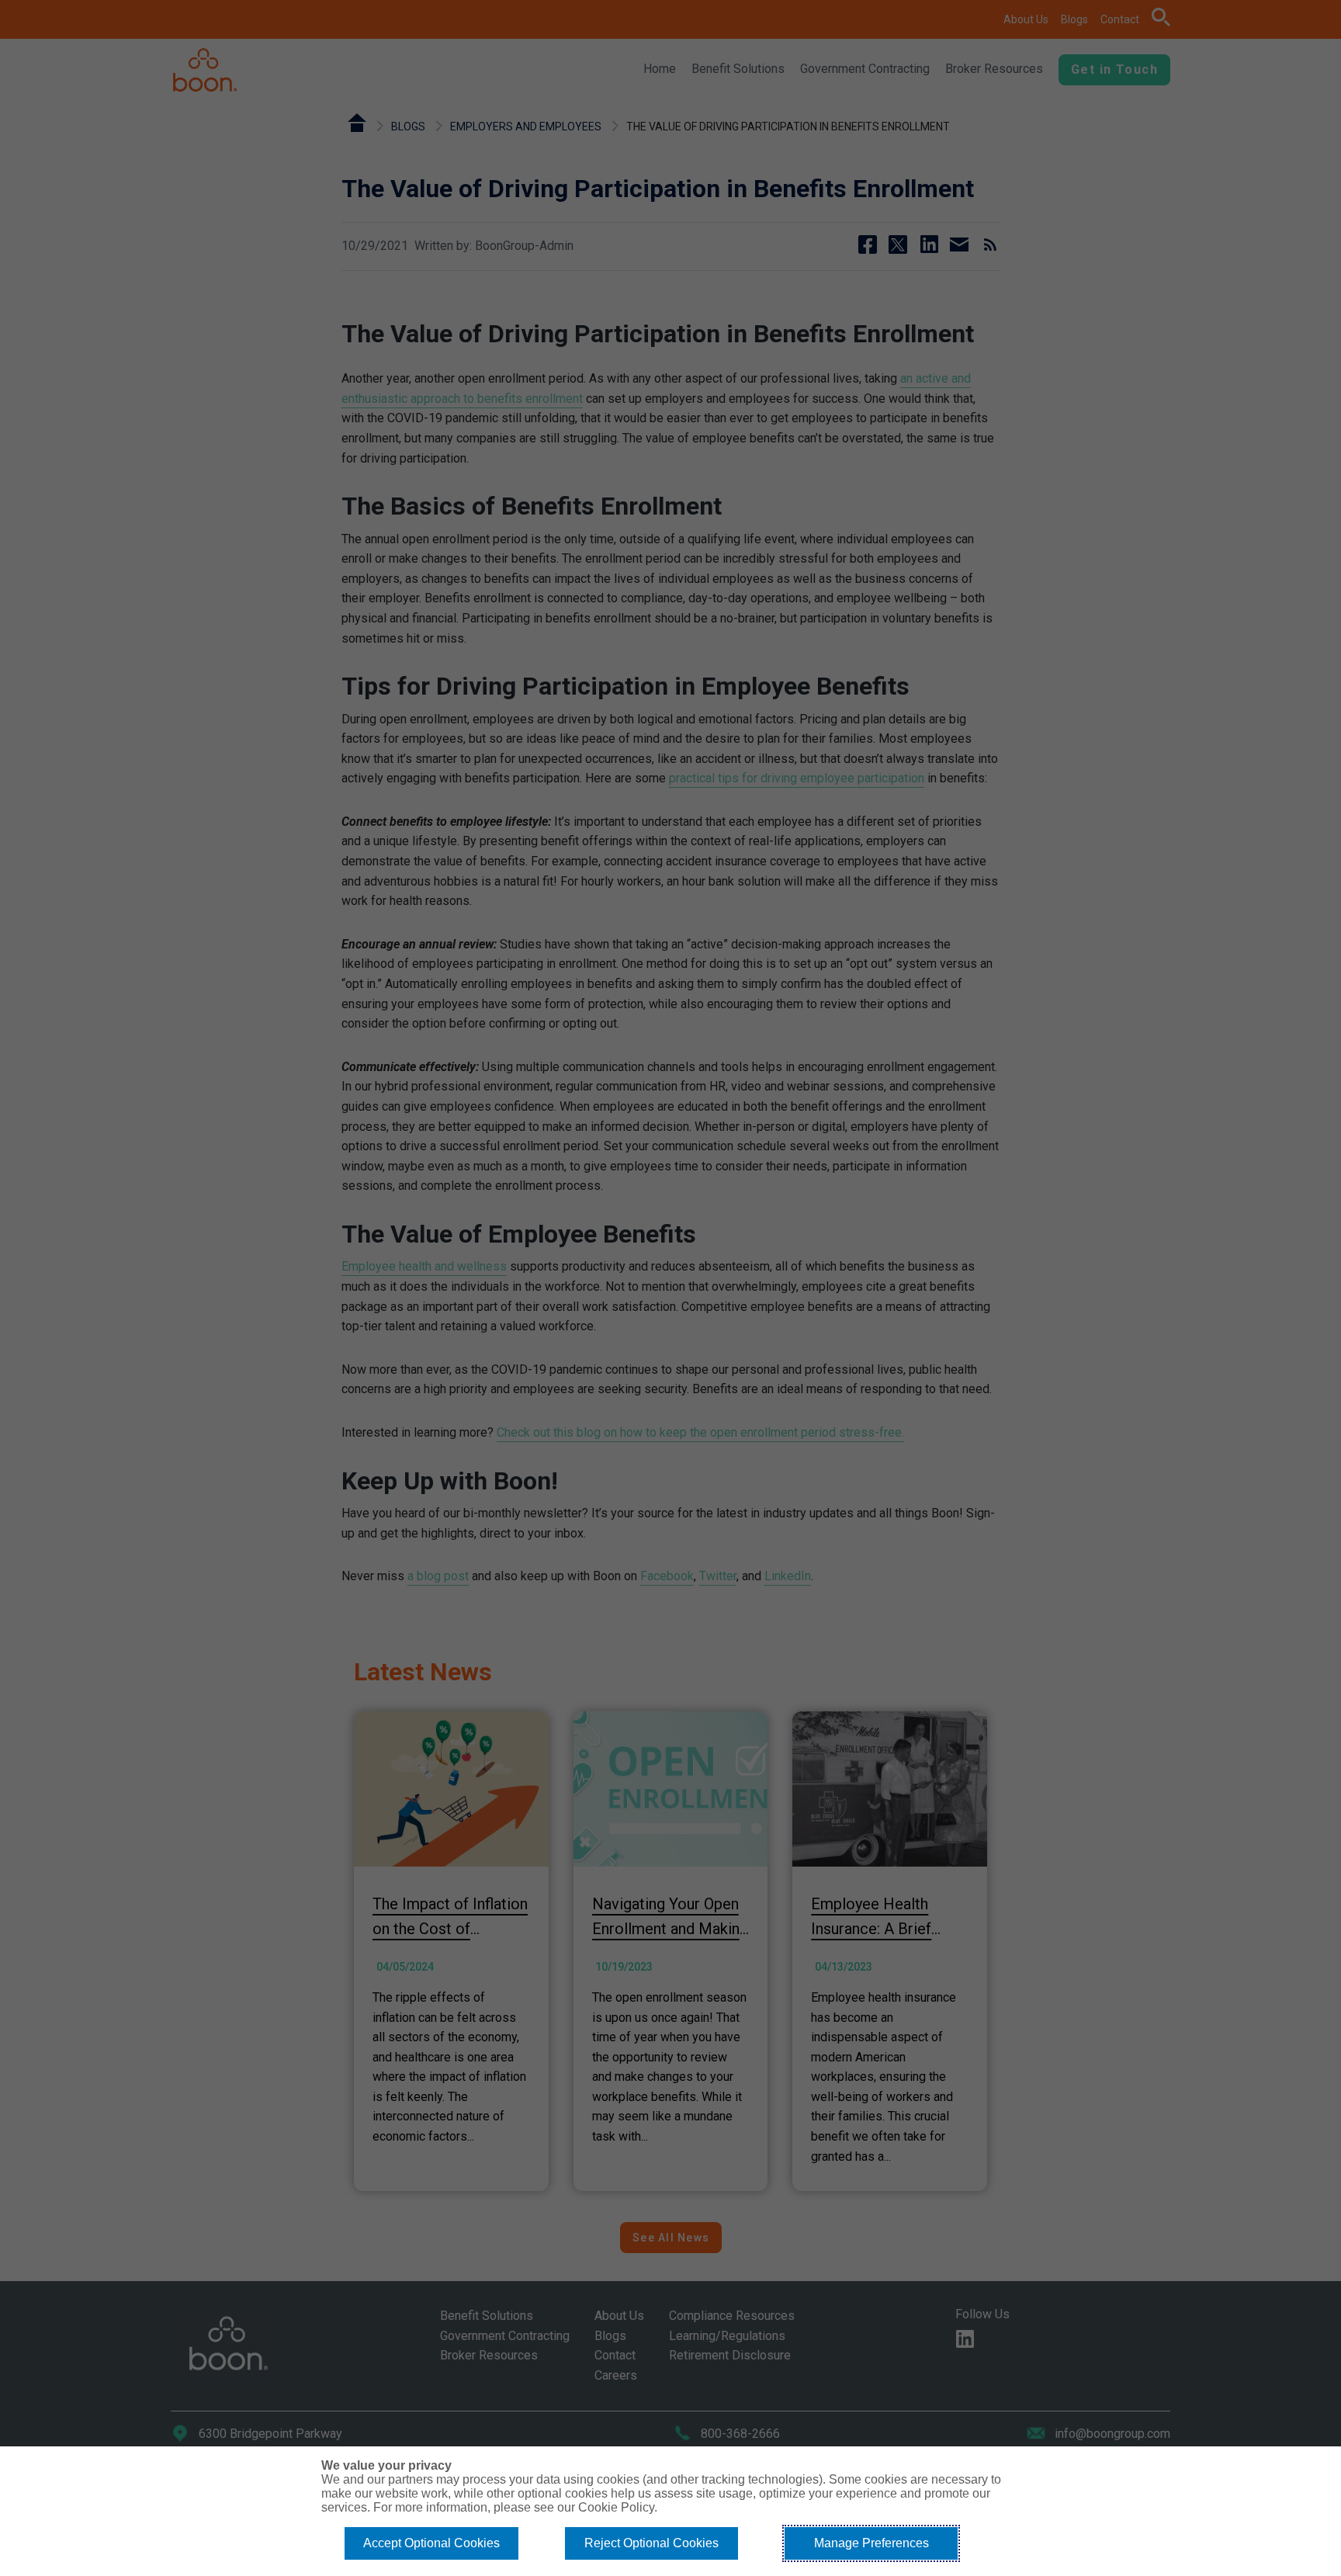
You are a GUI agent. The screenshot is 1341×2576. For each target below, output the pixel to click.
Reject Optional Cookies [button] (651, 2543)
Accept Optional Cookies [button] (431, 2543)
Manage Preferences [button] (871, 2543)
